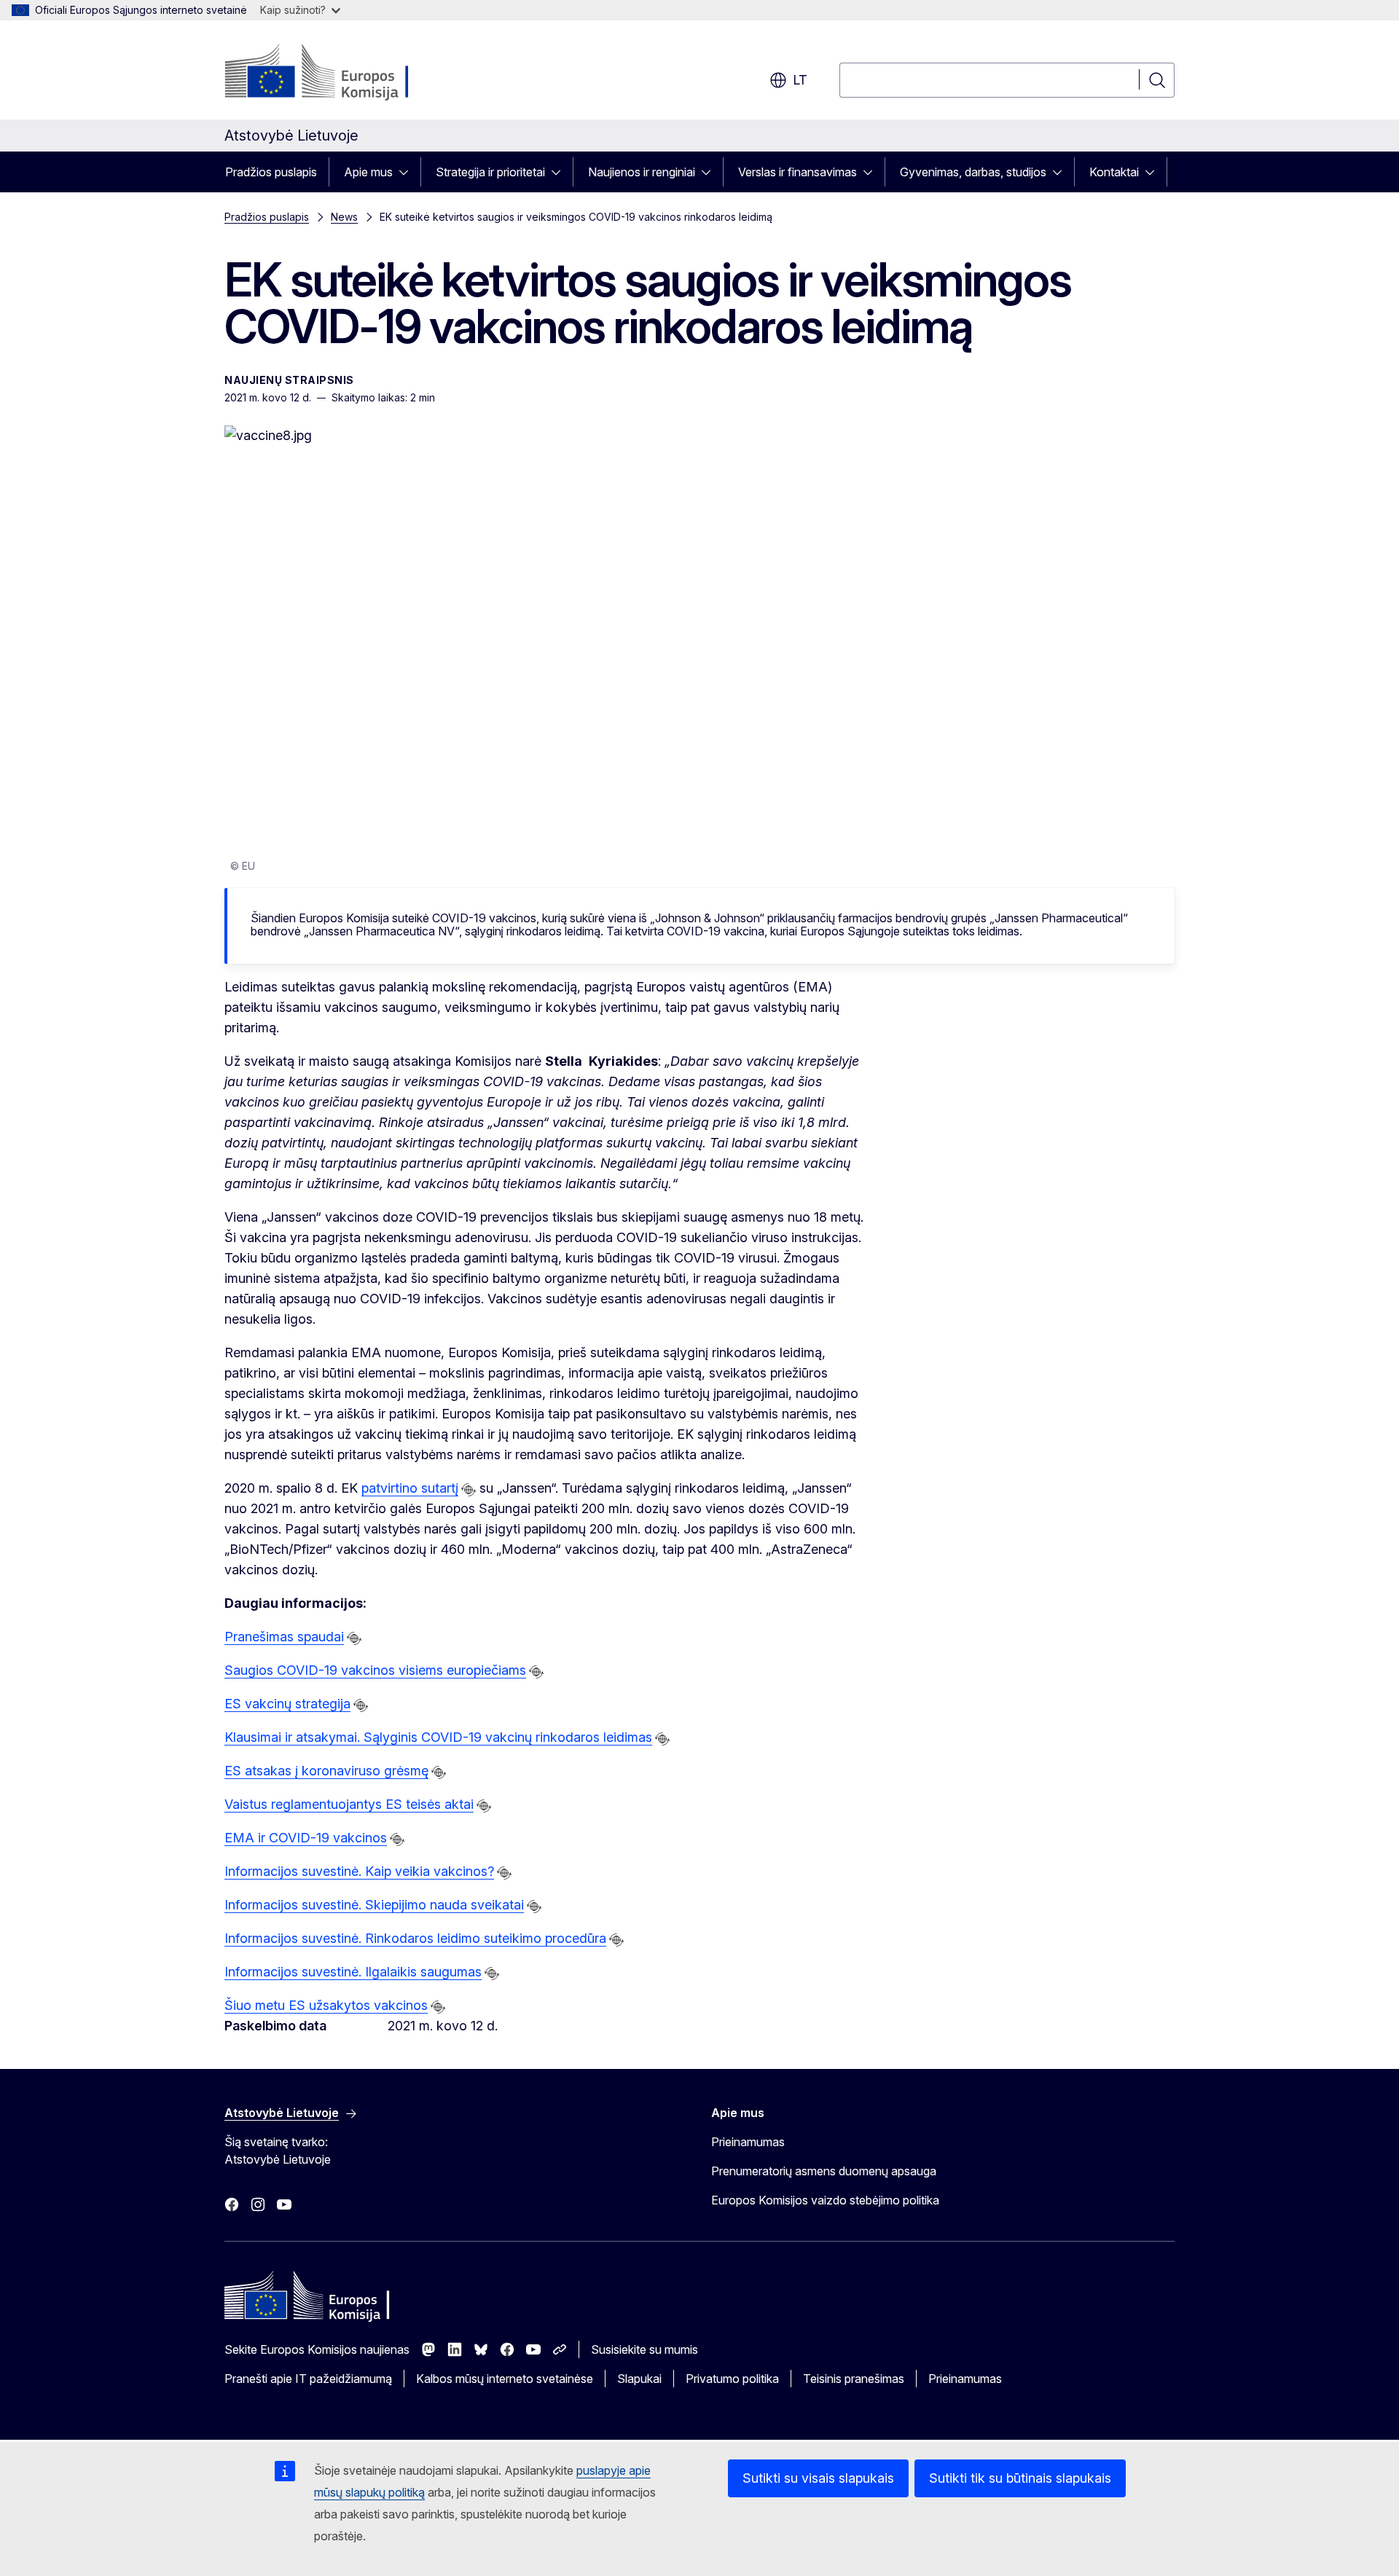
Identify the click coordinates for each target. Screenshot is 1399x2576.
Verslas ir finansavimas (798, 172)
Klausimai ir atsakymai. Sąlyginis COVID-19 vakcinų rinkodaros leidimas (438, 1737)
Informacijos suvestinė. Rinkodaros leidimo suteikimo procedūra (415, 1938)
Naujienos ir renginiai (642, 172)
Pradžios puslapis (271, 172)
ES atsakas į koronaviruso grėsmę (326, 1771)
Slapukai (639, 2379)
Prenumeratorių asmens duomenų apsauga (824, 2171)
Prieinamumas (748, 2142)
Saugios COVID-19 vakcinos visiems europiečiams (375, 1670)
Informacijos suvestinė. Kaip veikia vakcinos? (359, 1871)
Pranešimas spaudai (284, 1637)
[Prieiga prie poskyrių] (408, 172)
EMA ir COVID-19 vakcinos (306, 1838)
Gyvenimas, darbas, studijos (973, 172)
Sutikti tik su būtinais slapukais (1020, 2478)
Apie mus (368, 172)
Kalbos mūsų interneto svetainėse (505, 2379)
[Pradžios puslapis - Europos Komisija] (342, 73)
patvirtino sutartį (410, 1488)
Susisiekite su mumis (644, 2349)
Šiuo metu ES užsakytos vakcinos (326, 2005)
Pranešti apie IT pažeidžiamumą (308, 2379)
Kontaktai (1114, 172)
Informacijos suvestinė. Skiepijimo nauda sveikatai (374, 1905)
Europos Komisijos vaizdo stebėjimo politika (825, 2200)
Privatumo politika (732, 2379)
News (344, 217)
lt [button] (800, 80)
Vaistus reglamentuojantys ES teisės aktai (349, 1804)
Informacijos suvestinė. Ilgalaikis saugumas (353, 1972)
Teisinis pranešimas (854, 2379)
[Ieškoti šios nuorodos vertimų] (469, 1490)
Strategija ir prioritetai (490, 172)
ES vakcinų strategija (287, 1704)
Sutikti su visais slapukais (818, 2478)
